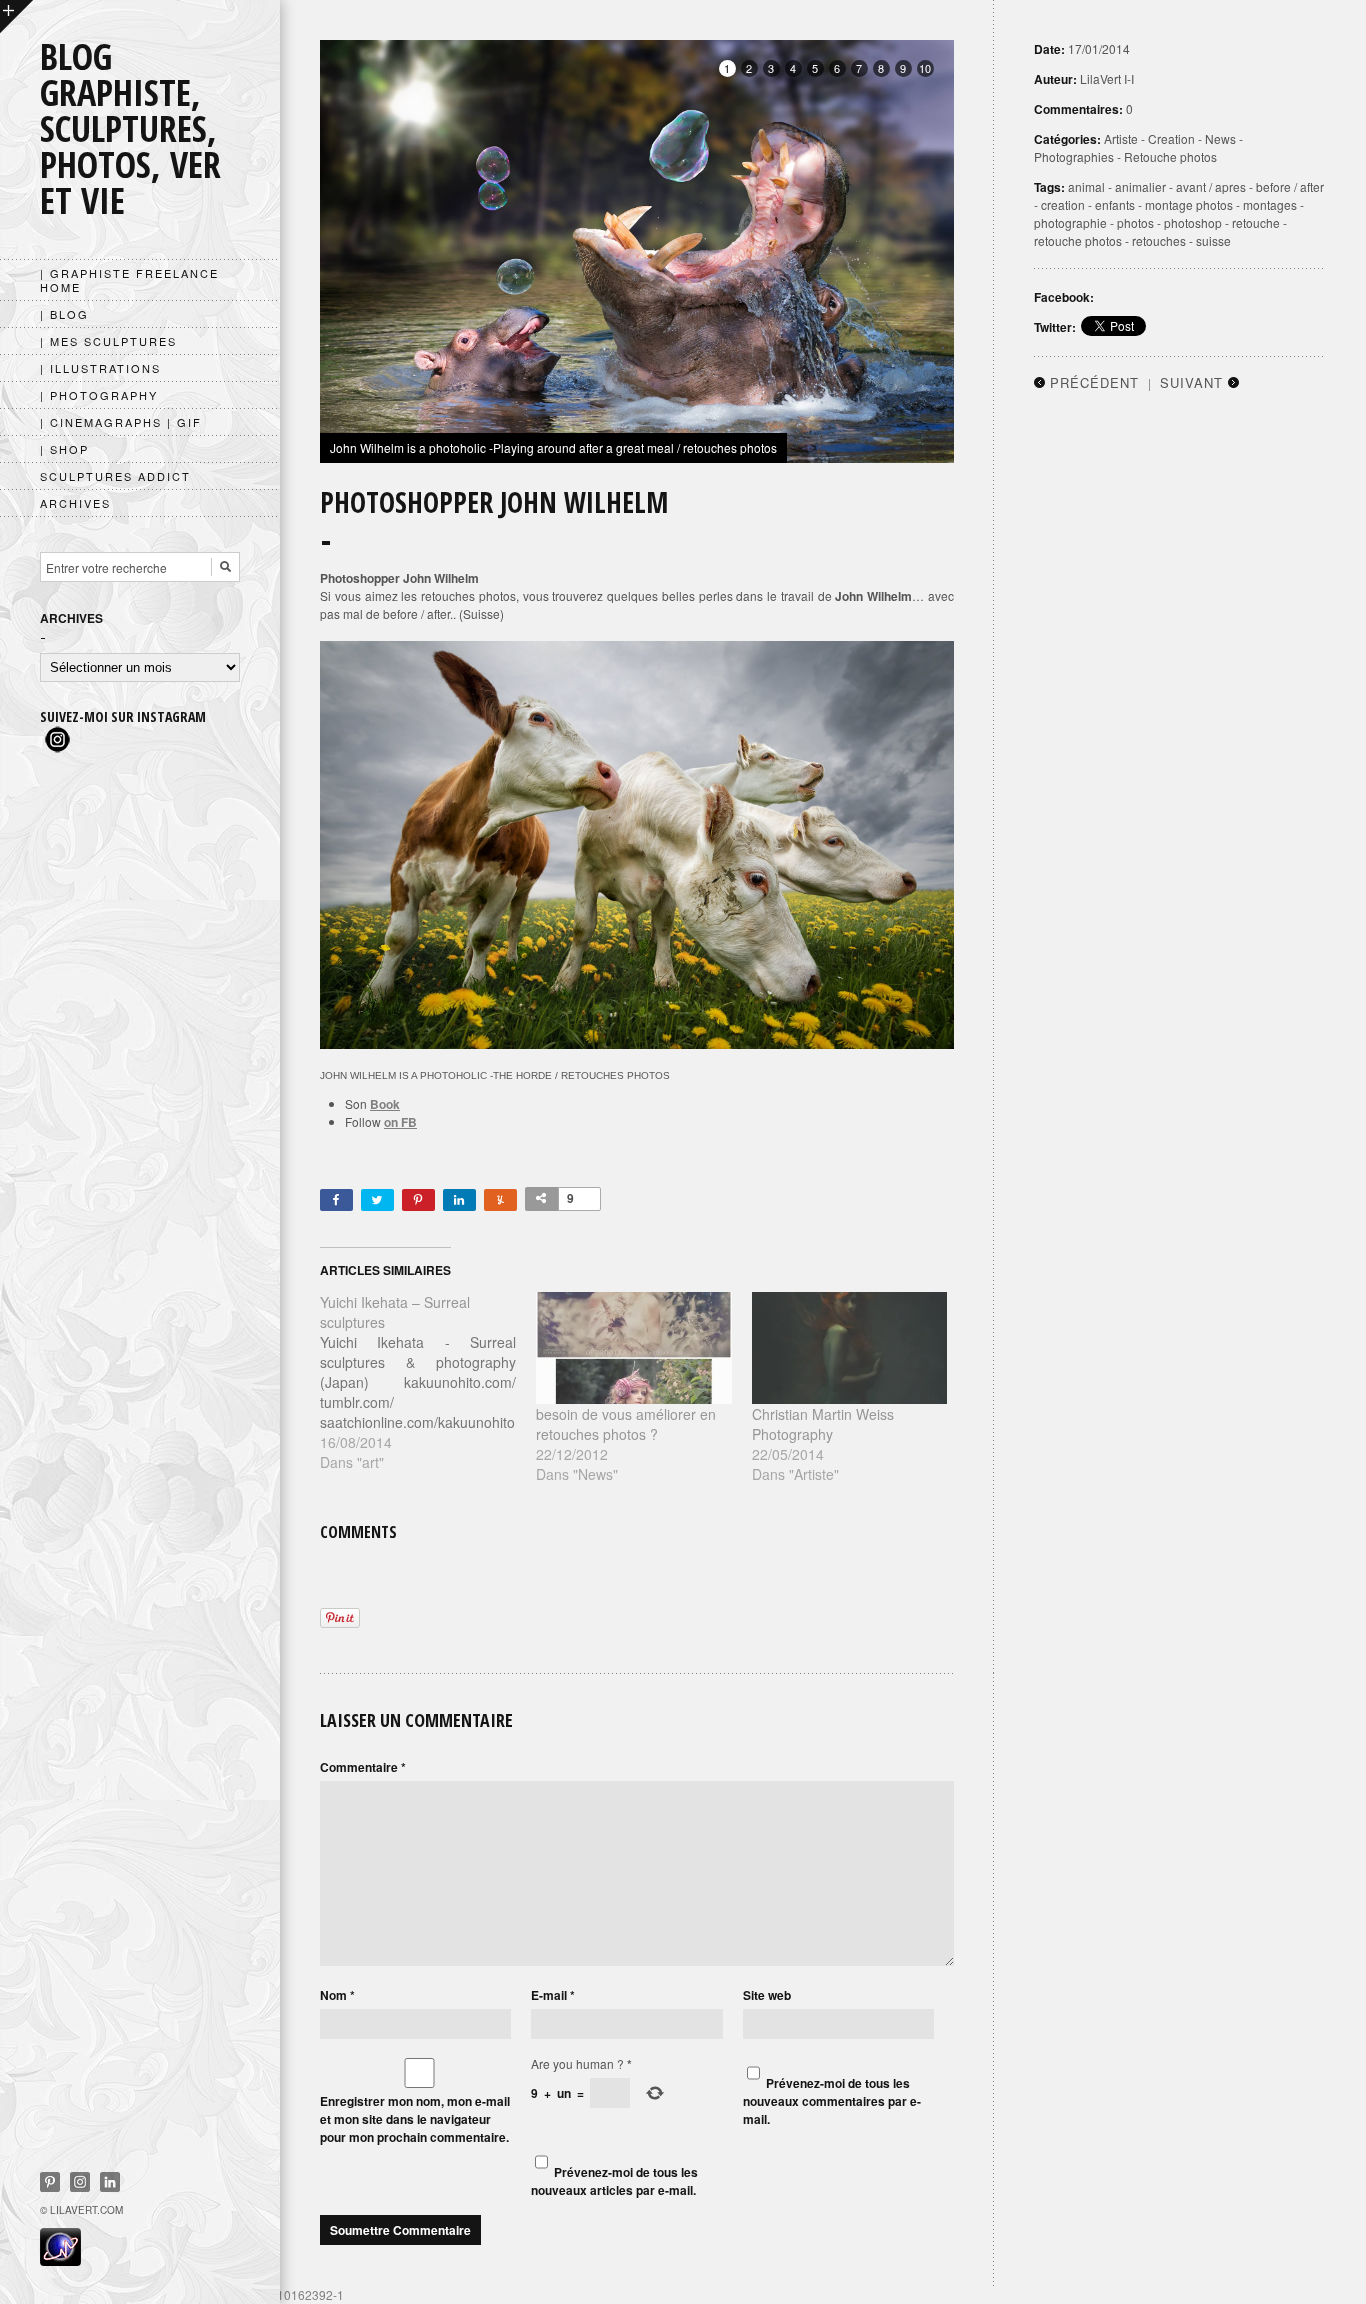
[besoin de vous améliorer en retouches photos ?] (634, 1348)
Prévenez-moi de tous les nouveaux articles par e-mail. (614, 2181)
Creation (1171, 138)
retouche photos (1078, 240)
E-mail (553, 1995)
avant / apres (1211, 186)
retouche (1256, 222)
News (1220, 138)
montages (1270, 204)
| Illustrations (100, 368)
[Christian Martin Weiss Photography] (850, 1348)
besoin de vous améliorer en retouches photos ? (626, 1424)
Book (385, 1104)
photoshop (1193, 222)
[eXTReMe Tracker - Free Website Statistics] (60, 2260)
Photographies (1074, 156)
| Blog (64, 314)
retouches (1159, 240)
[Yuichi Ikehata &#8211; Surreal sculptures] (428, 1382)
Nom (337, 1995)
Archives (75, 503)
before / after (1290, 186)
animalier (1140, 186)
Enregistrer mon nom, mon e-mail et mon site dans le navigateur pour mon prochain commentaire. (415, 2119)
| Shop (64, 449)
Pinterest (50, 2182)
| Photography (99, 395)
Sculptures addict (115, 476)
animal (1086, 186)
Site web (767, 1995)
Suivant (1191, 382)
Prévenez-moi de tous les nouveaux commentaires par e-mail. (832, 2101)
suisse (1213, 240)
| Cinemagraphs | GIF (121, 422)
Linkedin (110, 2182)
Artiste (1121, 138)
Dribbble (80, 2182)
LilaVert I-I (1107, 78)
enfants (1115, 204)
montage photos (1189, 204)
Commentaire (363, 1767)
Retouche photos (1170, 156)
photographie (1070, 222)
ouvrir (16, 16)
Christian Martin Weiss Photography (823, 1424)
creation (1063, 204)
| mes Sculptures (108, 341)
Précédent (1094, 382)
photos (1135, 222)
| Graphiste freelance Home (129, 280)
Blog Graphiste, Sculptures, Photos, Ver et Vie (130, 128)
